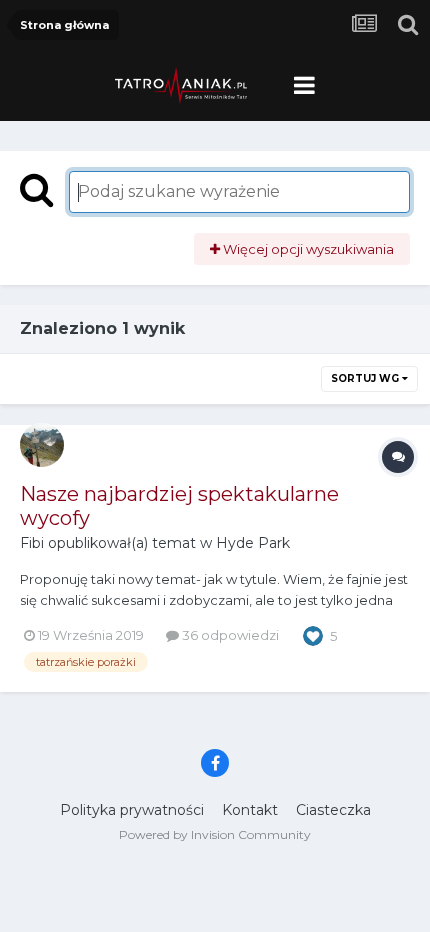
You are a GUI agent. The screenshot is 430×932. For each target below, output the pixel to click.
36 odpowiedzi (229, 635)
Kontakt (250, 810)
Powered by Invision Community (215, 834)
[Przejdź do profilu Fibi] (42, 445)
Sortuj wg (366, 378)
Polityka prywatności (132, 810)
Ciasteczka (333, 810)
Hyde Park (253, 543)
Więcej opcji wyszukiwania (307, 249)
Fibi (32, 543)
